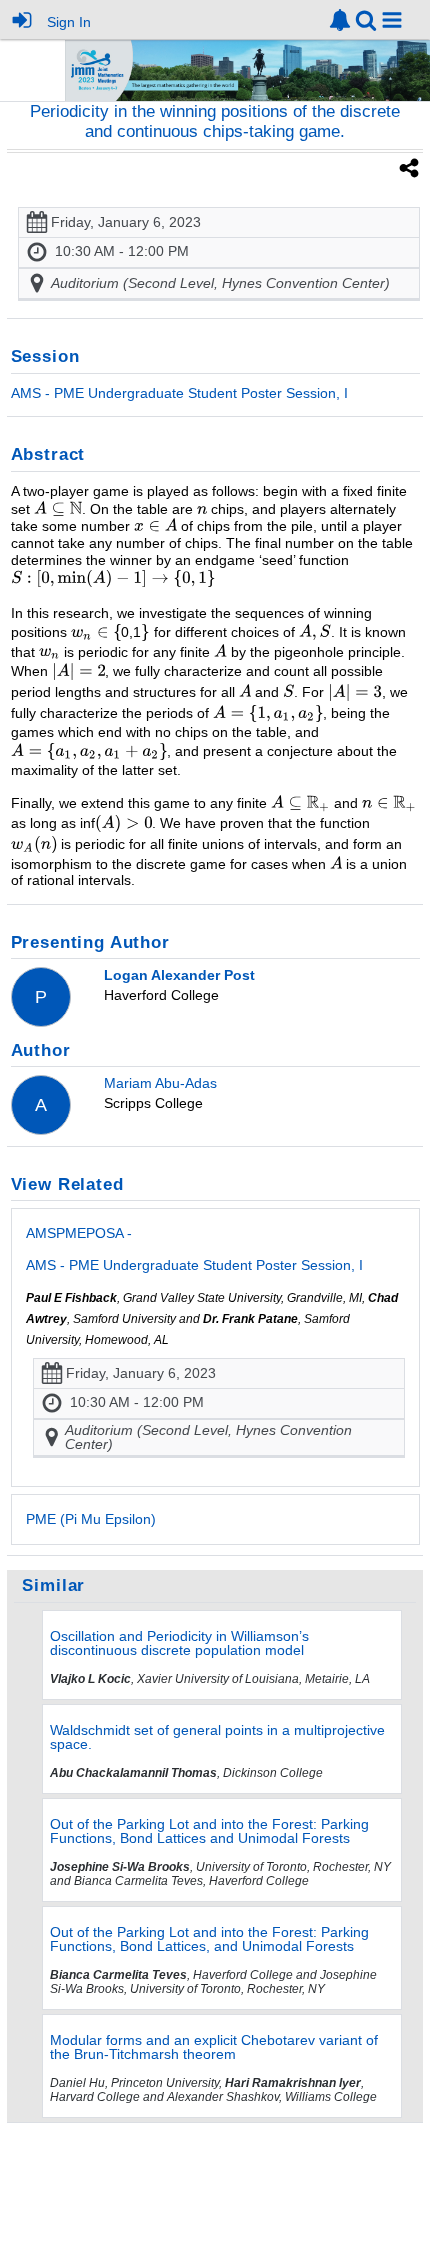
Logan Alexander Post (179, 975)
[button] (392, 20)
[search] (366, 18)
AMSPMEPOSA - (194, 1249)
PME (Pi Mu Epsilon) (91, 1519)
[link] (340, 20)
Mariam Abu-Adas (160, 1083)
